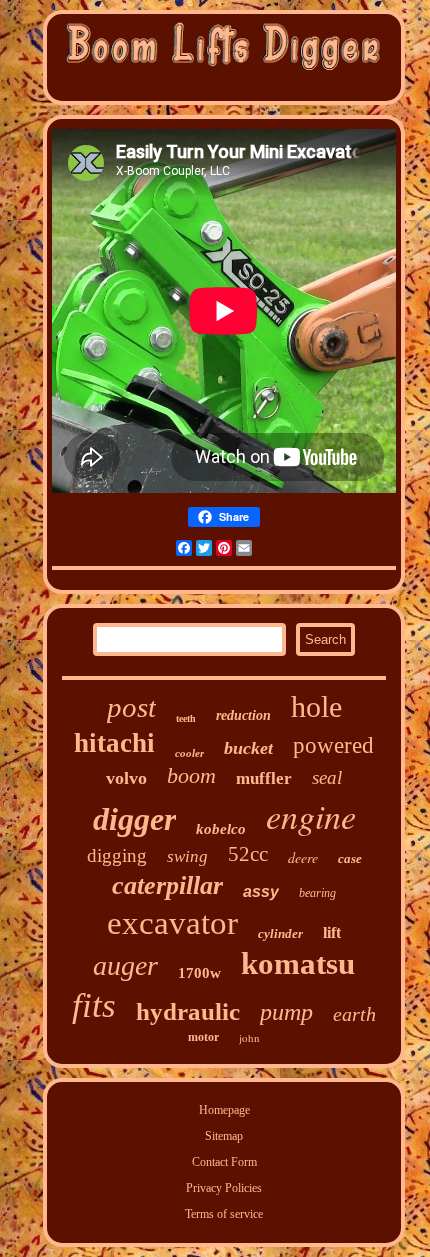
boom (191, 775)
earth (354, 1014)
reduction (243, 715)
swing (187, 856)
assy (261, 891)
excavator (172, 923)
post (131, 707)
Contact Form (224, 1162)
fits (94, 1005)
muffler (264, 778)
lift (332, 932)
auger (125, 965)
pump (286, 1012)
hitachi (114, 743)
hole (316, 706)
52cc (248, 854)
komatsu (298, 963)
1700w (199, 973)
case (350, 858)
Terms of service (224, 1214)
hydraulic (188, 1011)
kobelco (221, 829)
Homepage (224, 1110)
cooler (189, 753)
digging (117, 855)
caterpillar (167, 885)
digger (134, 819)
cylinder (280, 933)
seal (327, 777)
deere (303, 857)
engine (311, 815)
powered (333, 745)
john (249, 1037)
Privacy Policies (224, 1188)
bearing (317, 893)
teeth (186, 718)
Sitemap (224, 1136)
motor (203, 1037)
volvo (126, 778)
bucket (248, 748)
